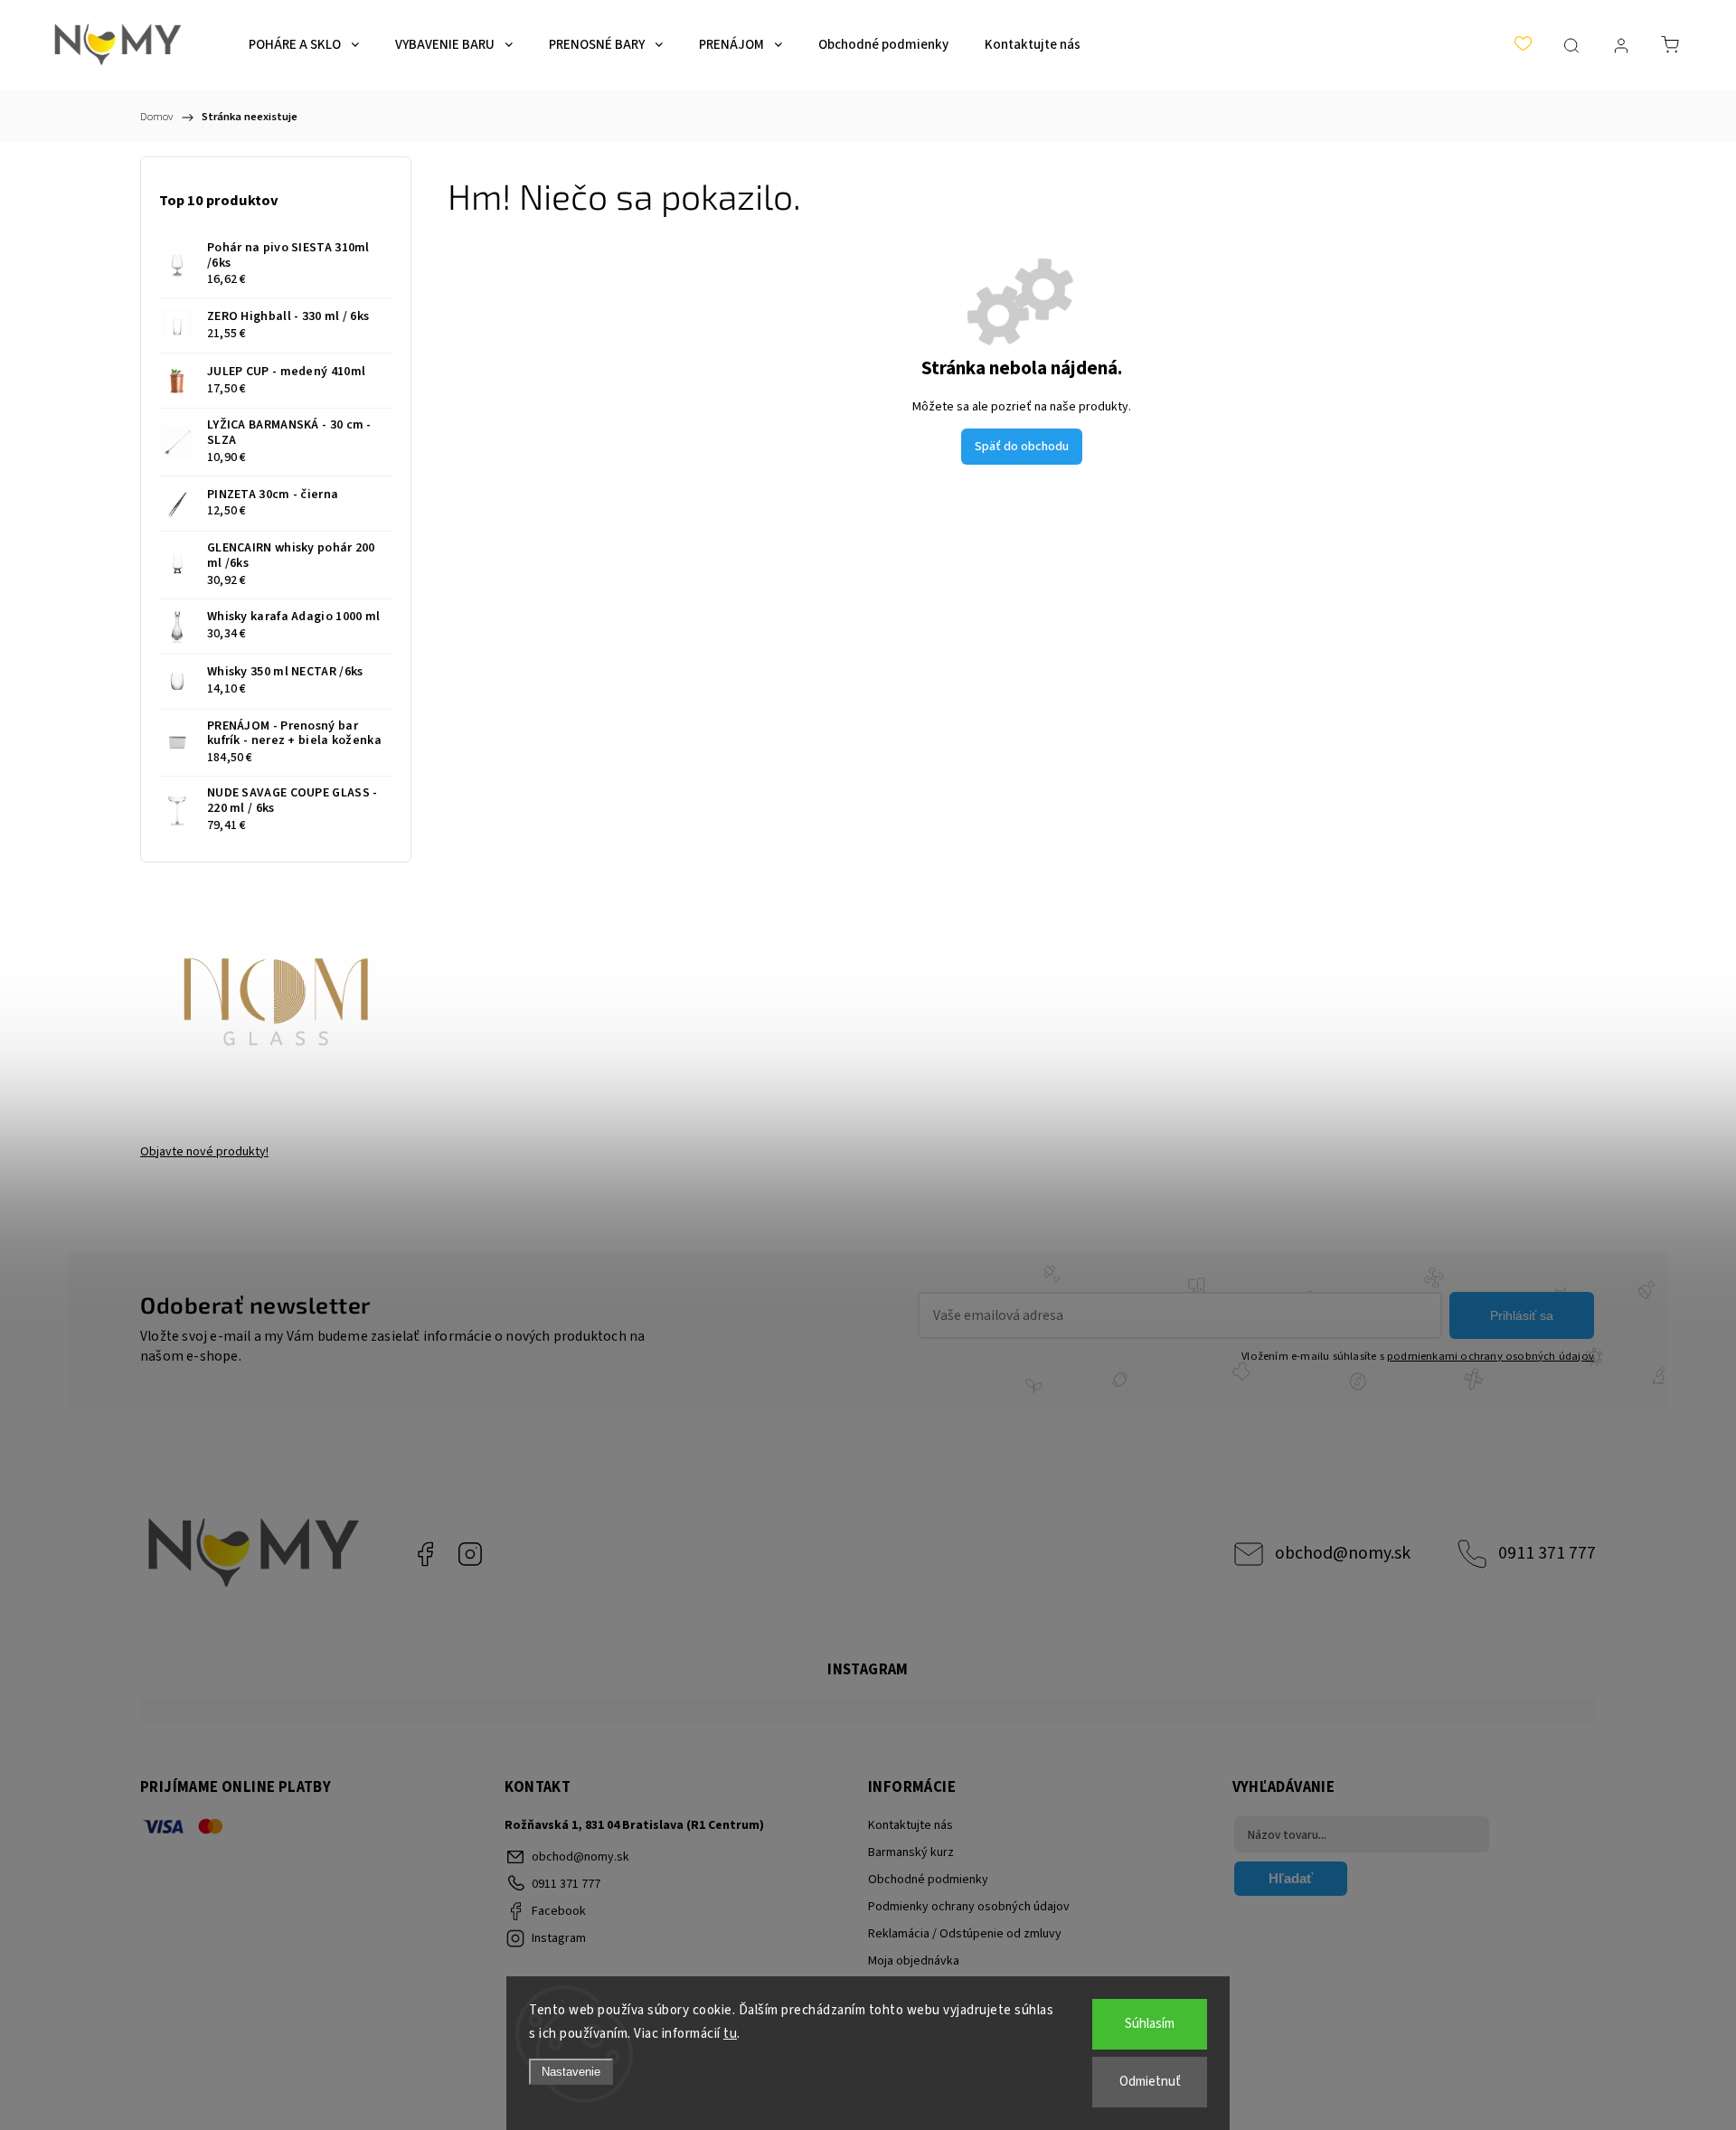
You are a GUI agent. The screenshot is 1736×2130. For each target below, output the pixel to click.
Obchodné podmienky (928, 1880)
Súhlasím (1150, 2024)
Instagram (470, 1554)
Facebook (425, 1554)
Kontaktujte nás (910, 1825)
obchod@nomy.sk (1343, 1553)
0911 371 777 (1547, 1553)
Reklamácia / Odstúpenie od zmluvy (965, 1934)
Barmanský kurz (911, 1852)
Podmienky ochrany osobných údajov (969, 1907)
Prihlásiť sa (1522, 1315)
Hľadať (1291, 1878)
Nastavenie (571, 2072)
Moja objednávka (914, 1961)
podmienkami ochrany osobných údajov (1491, 1356)
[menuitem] (304, 45)
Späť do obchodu (1022, 447)
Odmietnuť (1150, 2082)
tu (730, 2034)
